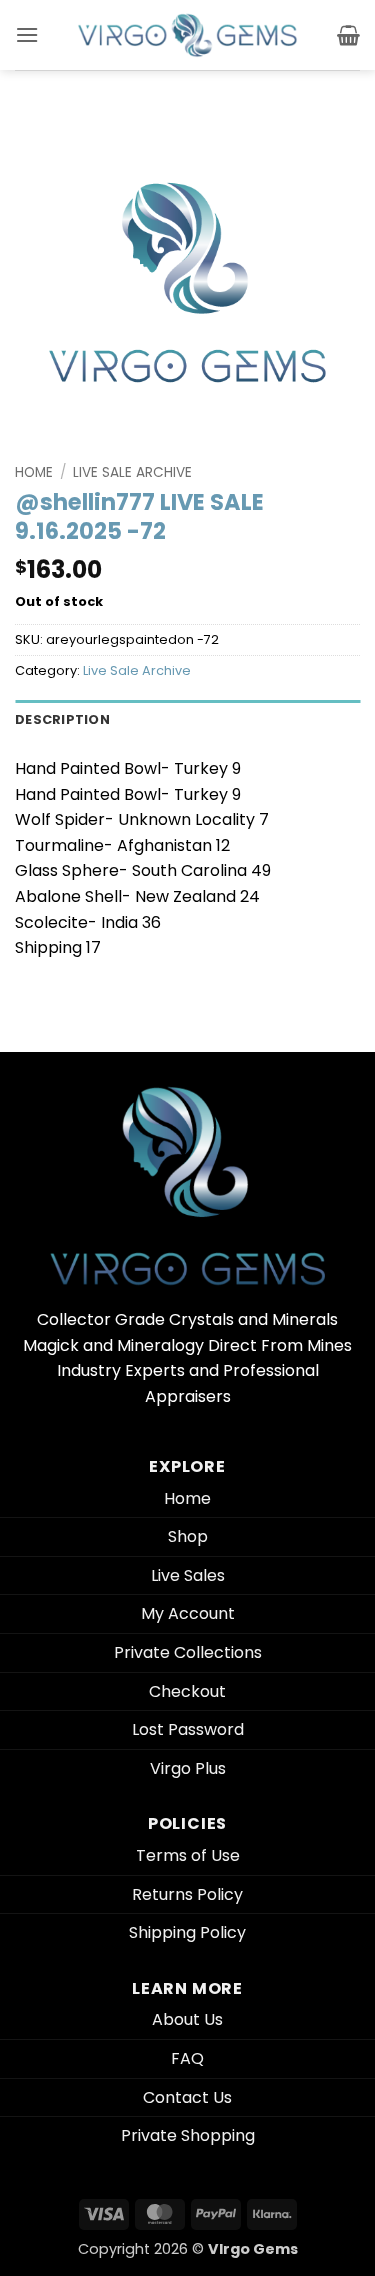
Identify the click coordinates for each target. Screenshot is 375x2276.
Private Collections (188, 1652)
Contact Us (187, 2097)
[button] (27, 34)
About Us (187, 2019)
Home (34, 472)
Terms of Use (188, 1855)
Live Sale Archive (132, 472)
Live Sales (188, 1575)
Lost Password (188, 1729)
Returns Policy (187, 1894)
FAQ (187, 2058)
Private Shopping (188, 2135)
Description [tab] (62, 719)
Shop (188, 1536)
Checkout (187, 1691)
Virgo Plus (188, 1768)
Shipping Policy (187, 1932)
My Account (188, 1613)
